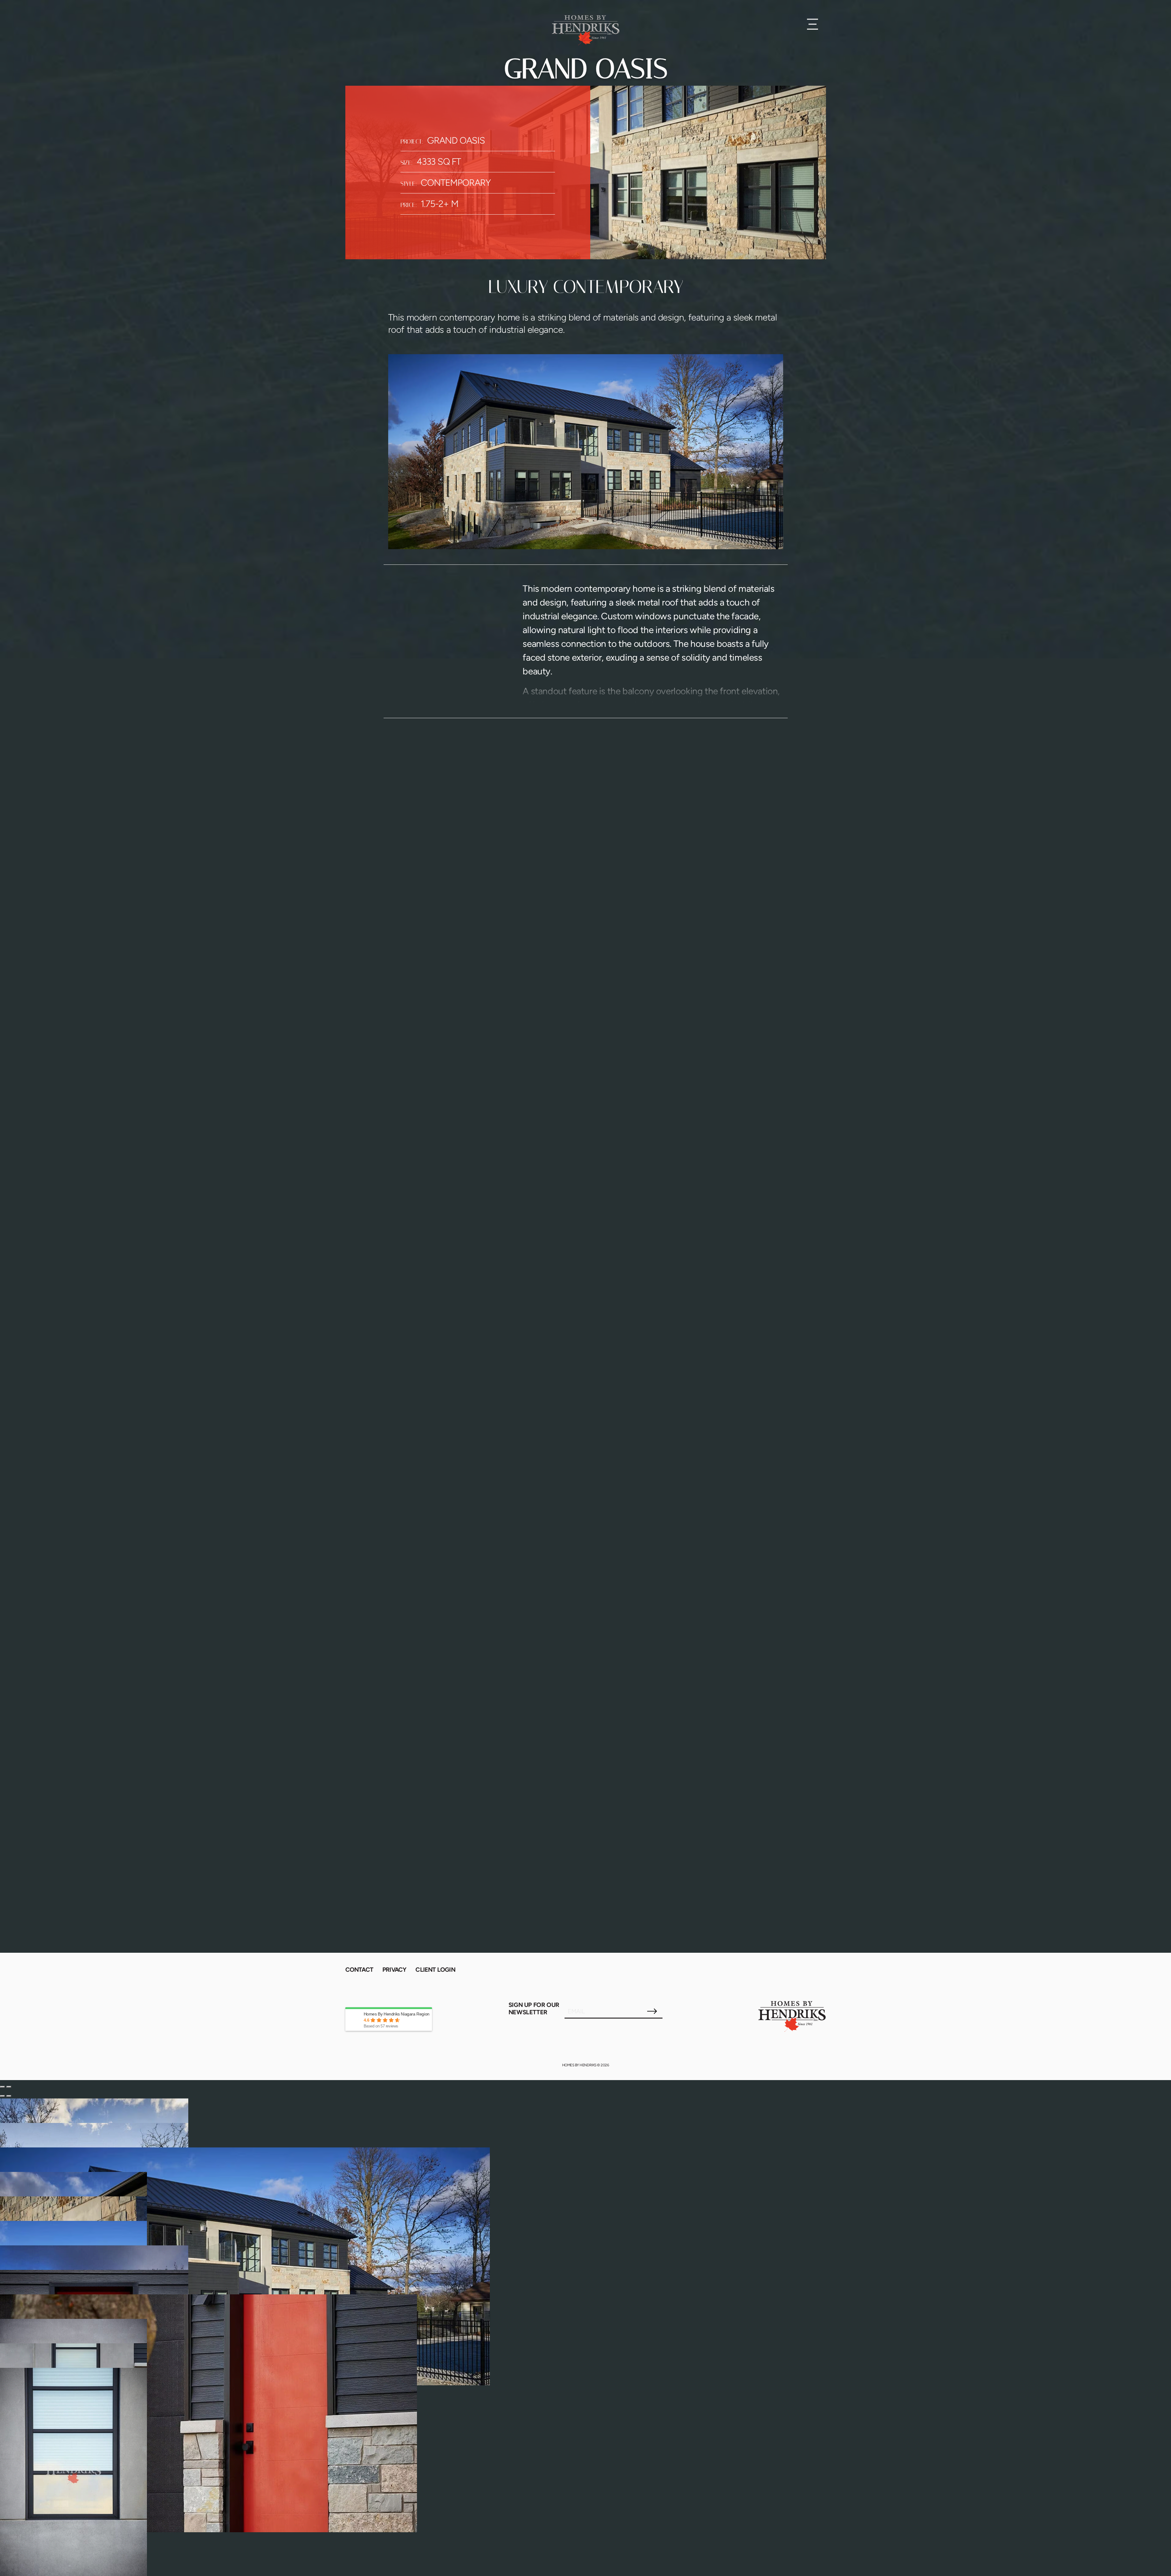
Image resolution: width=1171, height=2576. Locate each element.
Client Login (435, 1970)
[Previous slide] (2, 2087)
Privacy (394, 1970)
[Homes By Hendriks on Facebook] (794, 1972)
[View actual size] (9, 2096)
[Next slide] (9, 2087)
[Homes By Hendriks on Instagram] (770, 1972)
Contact (359, 1970)
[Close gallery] (2, 2096)
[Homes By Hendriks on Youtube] (818, 1972)
